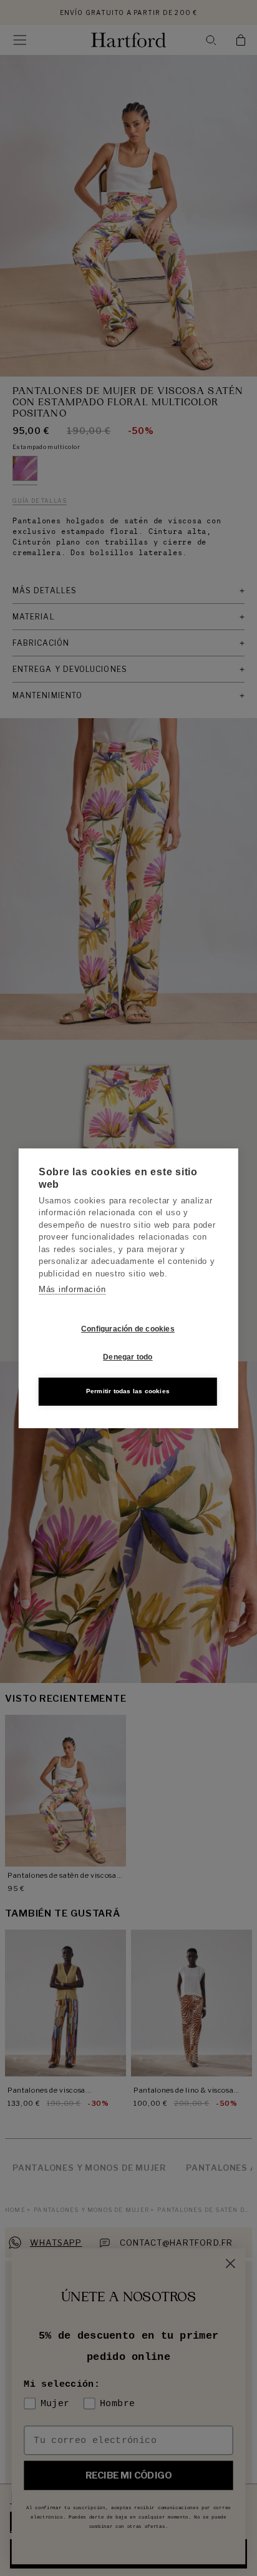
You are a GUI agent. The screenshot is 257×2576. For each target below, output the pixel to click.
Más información (72, 1289)
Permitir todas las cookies (128, 1391)
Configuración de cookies (128, 1329)
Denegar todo (128, 1357)
